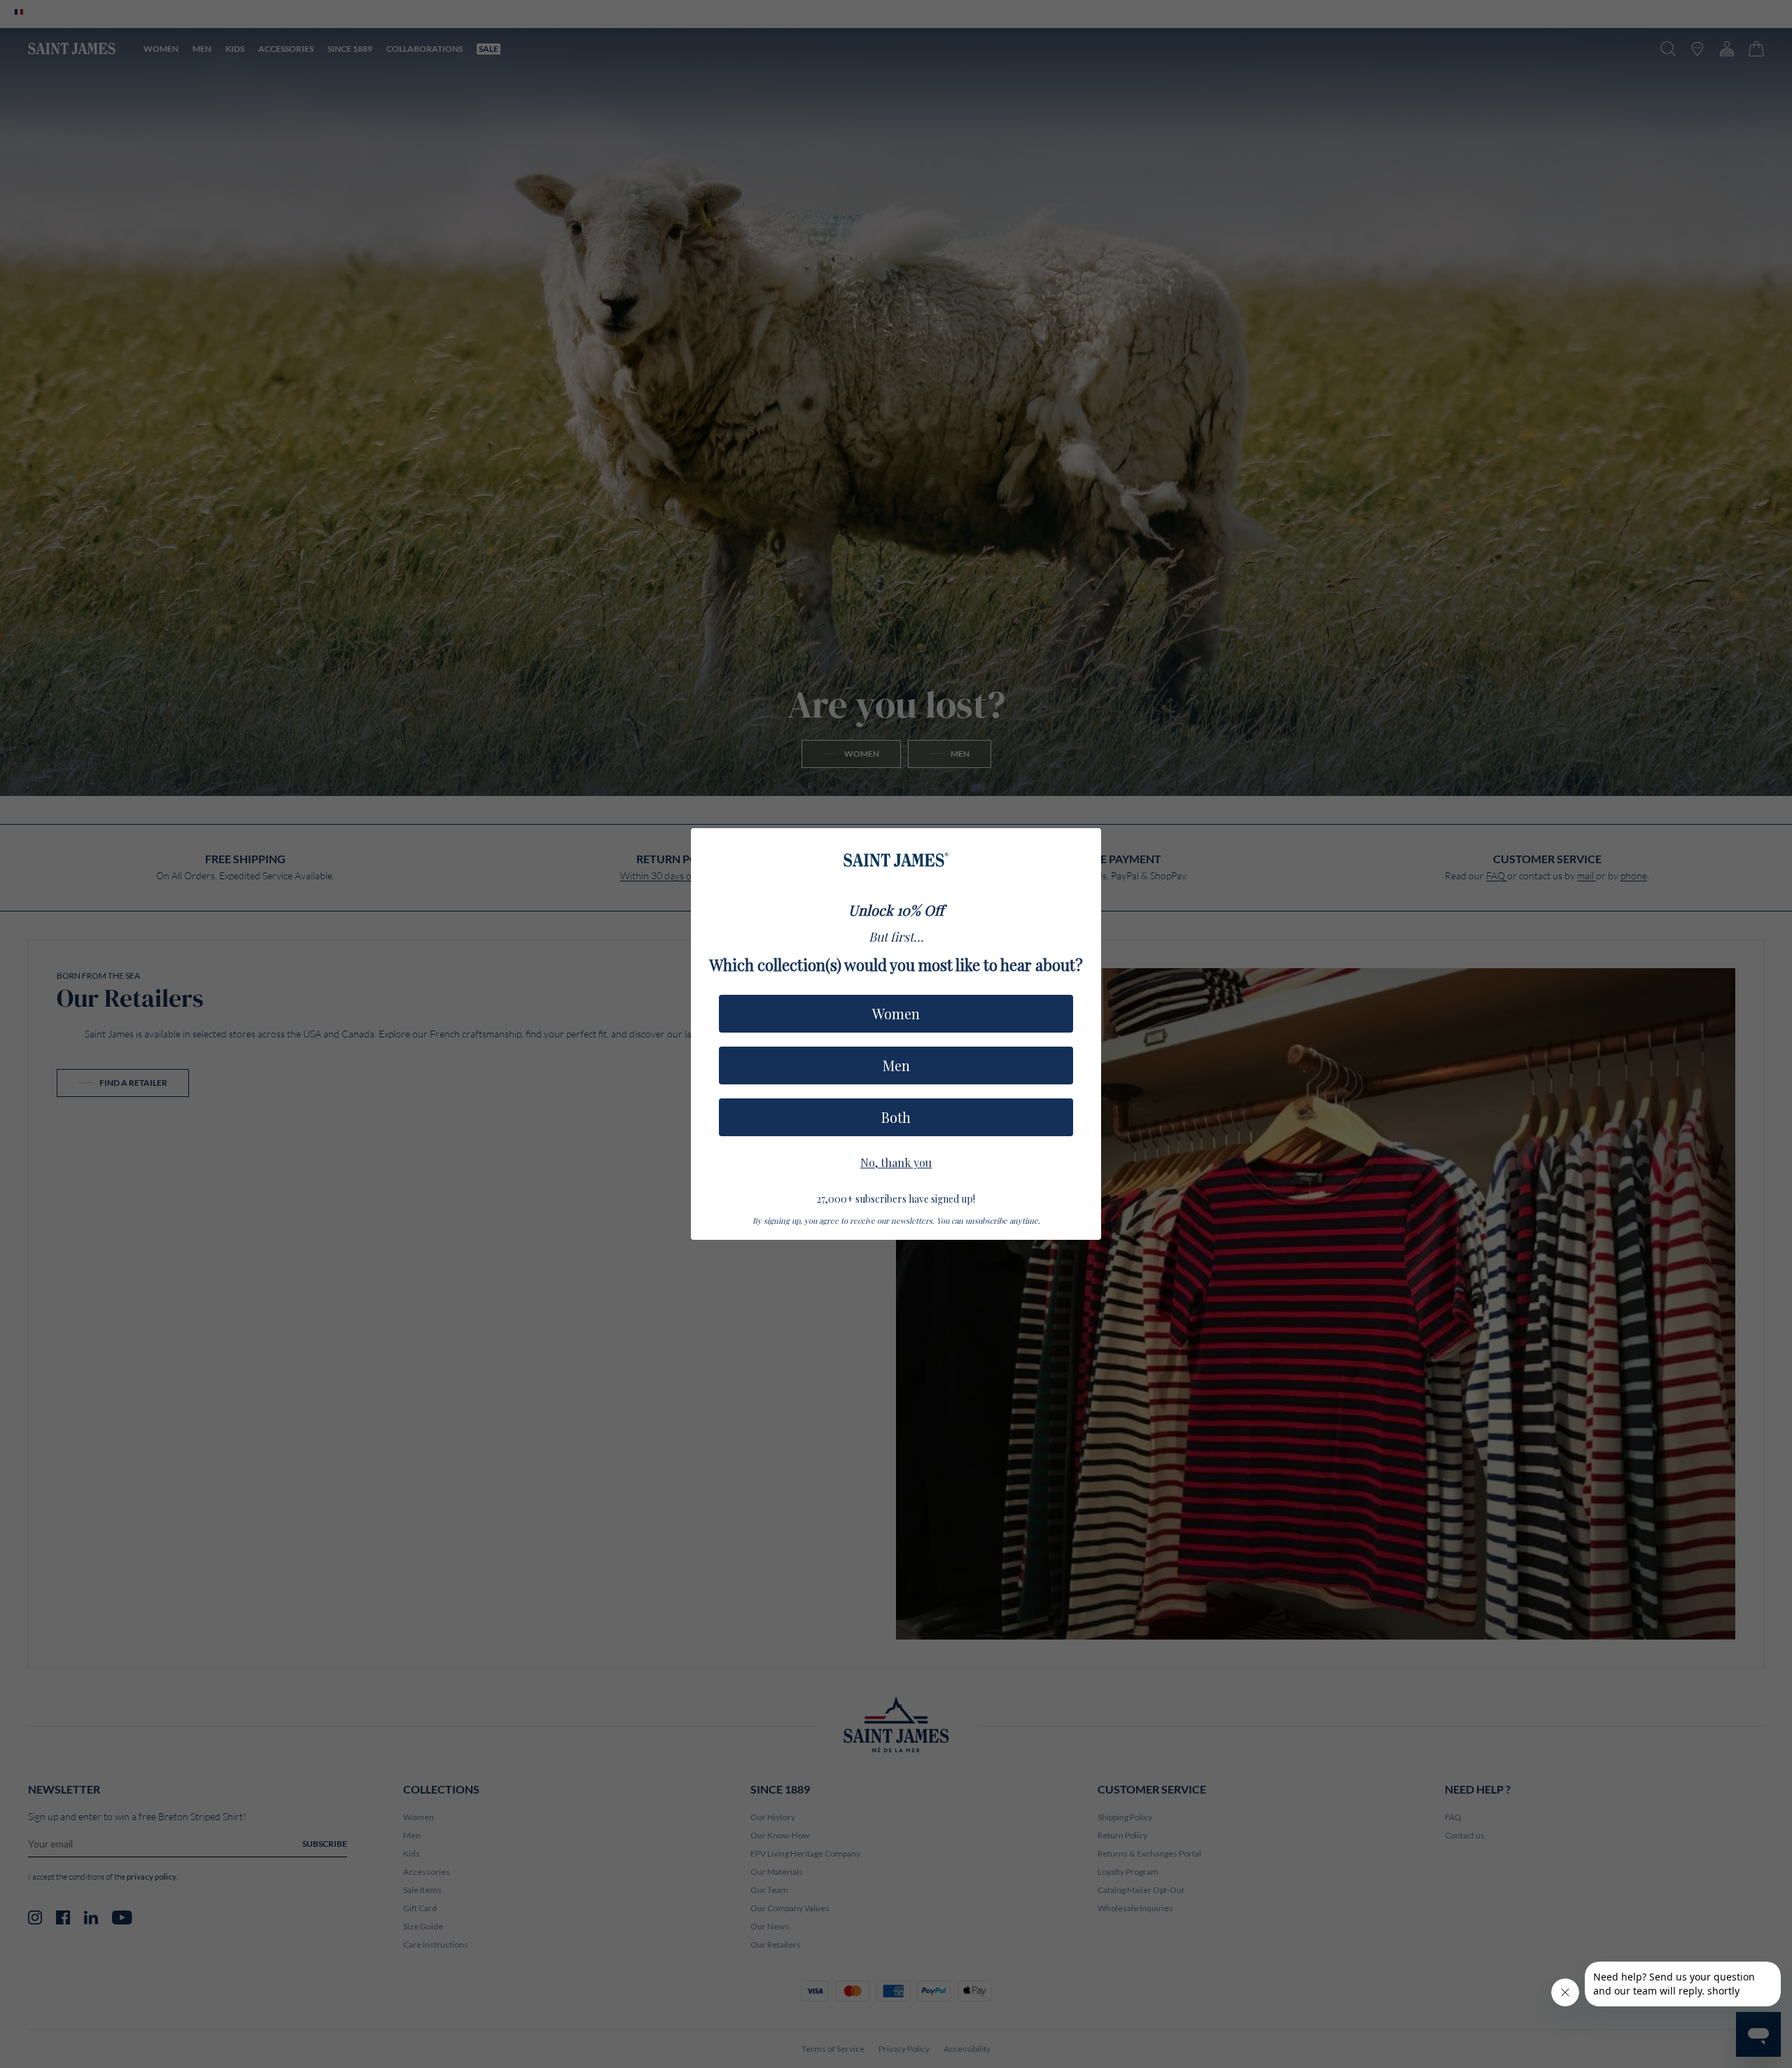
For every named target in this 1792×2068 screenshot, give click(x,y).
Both (896, 1117)
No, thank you (896, 1161)
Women (896, 1013)
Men (896, 1065)
